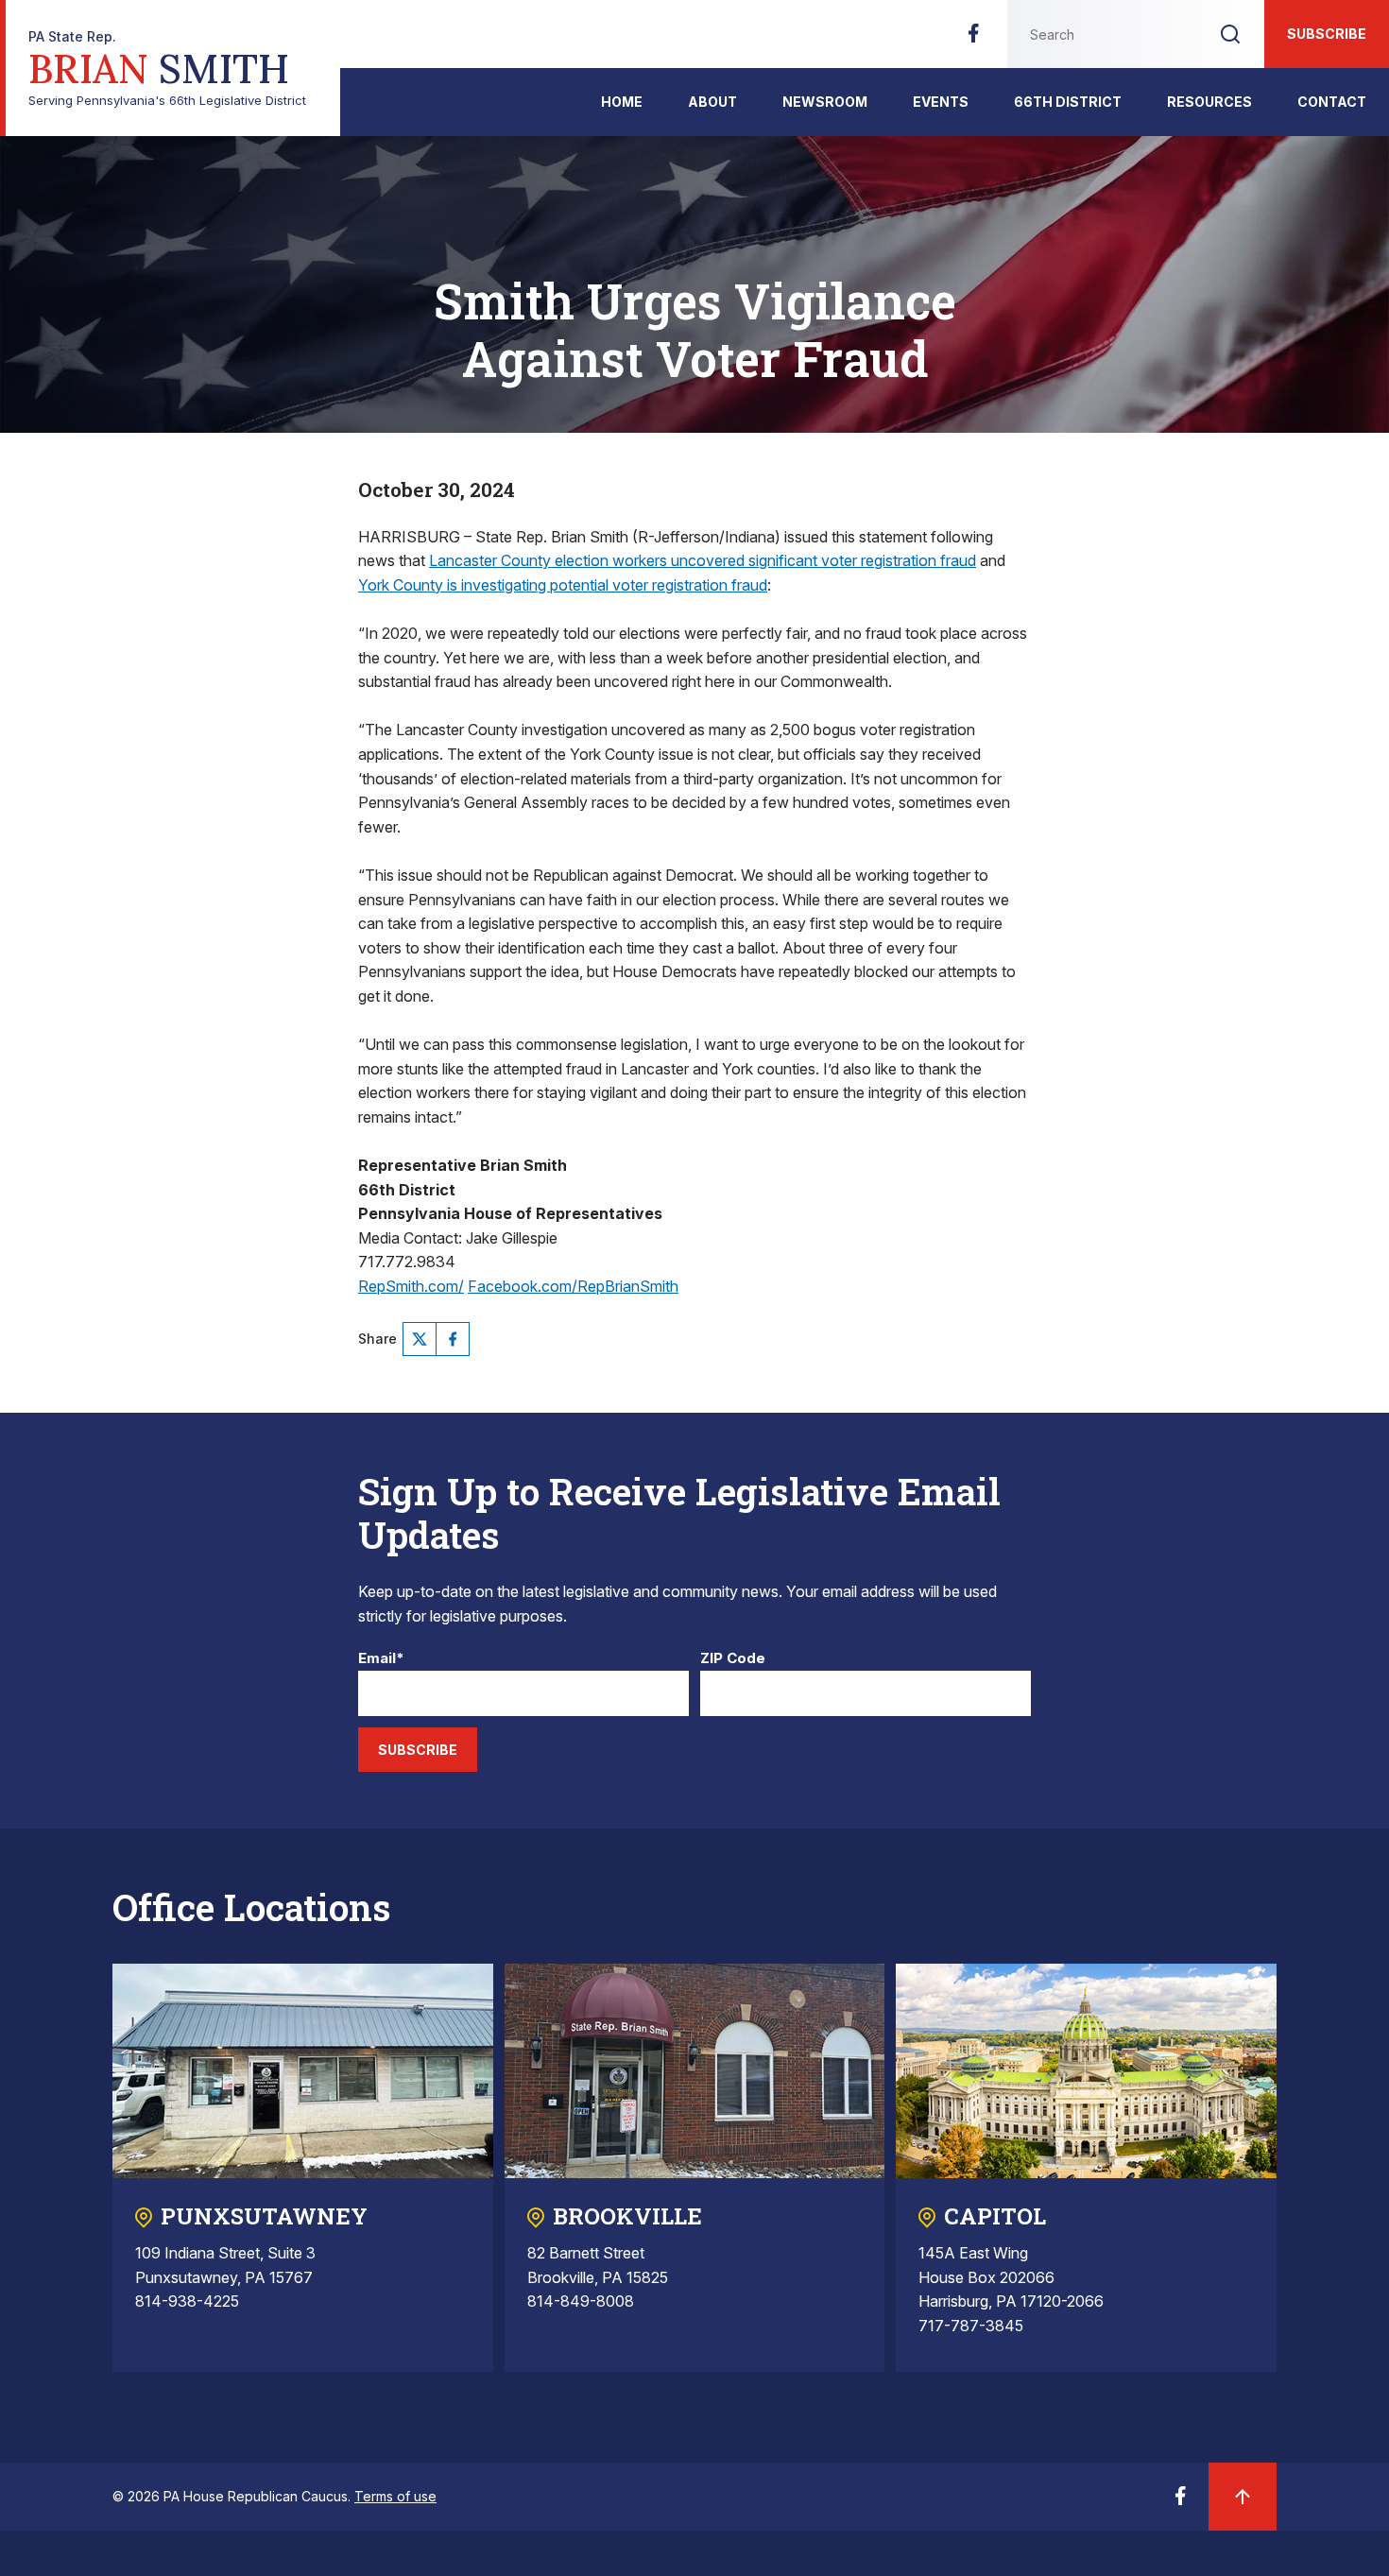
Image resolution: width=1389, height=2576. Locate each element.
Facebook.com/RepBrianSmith (573, 1286)
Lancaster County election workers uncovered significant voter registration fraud (703, 560)
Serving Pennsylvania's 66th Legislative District (167, 69)
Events (941, 102)
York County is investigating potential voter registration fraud (563, 585)
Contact (1332, 102)
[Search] (1230, 34)
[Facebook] (973, 39)
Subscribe (1327, 34)
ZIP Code (733, 1659)
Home (622, 102)
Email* (381, 1659)
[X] (420, 1339)
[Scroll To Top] (1243, 2497)
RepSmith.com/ (411, 1286)
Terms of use (395, 2496)
